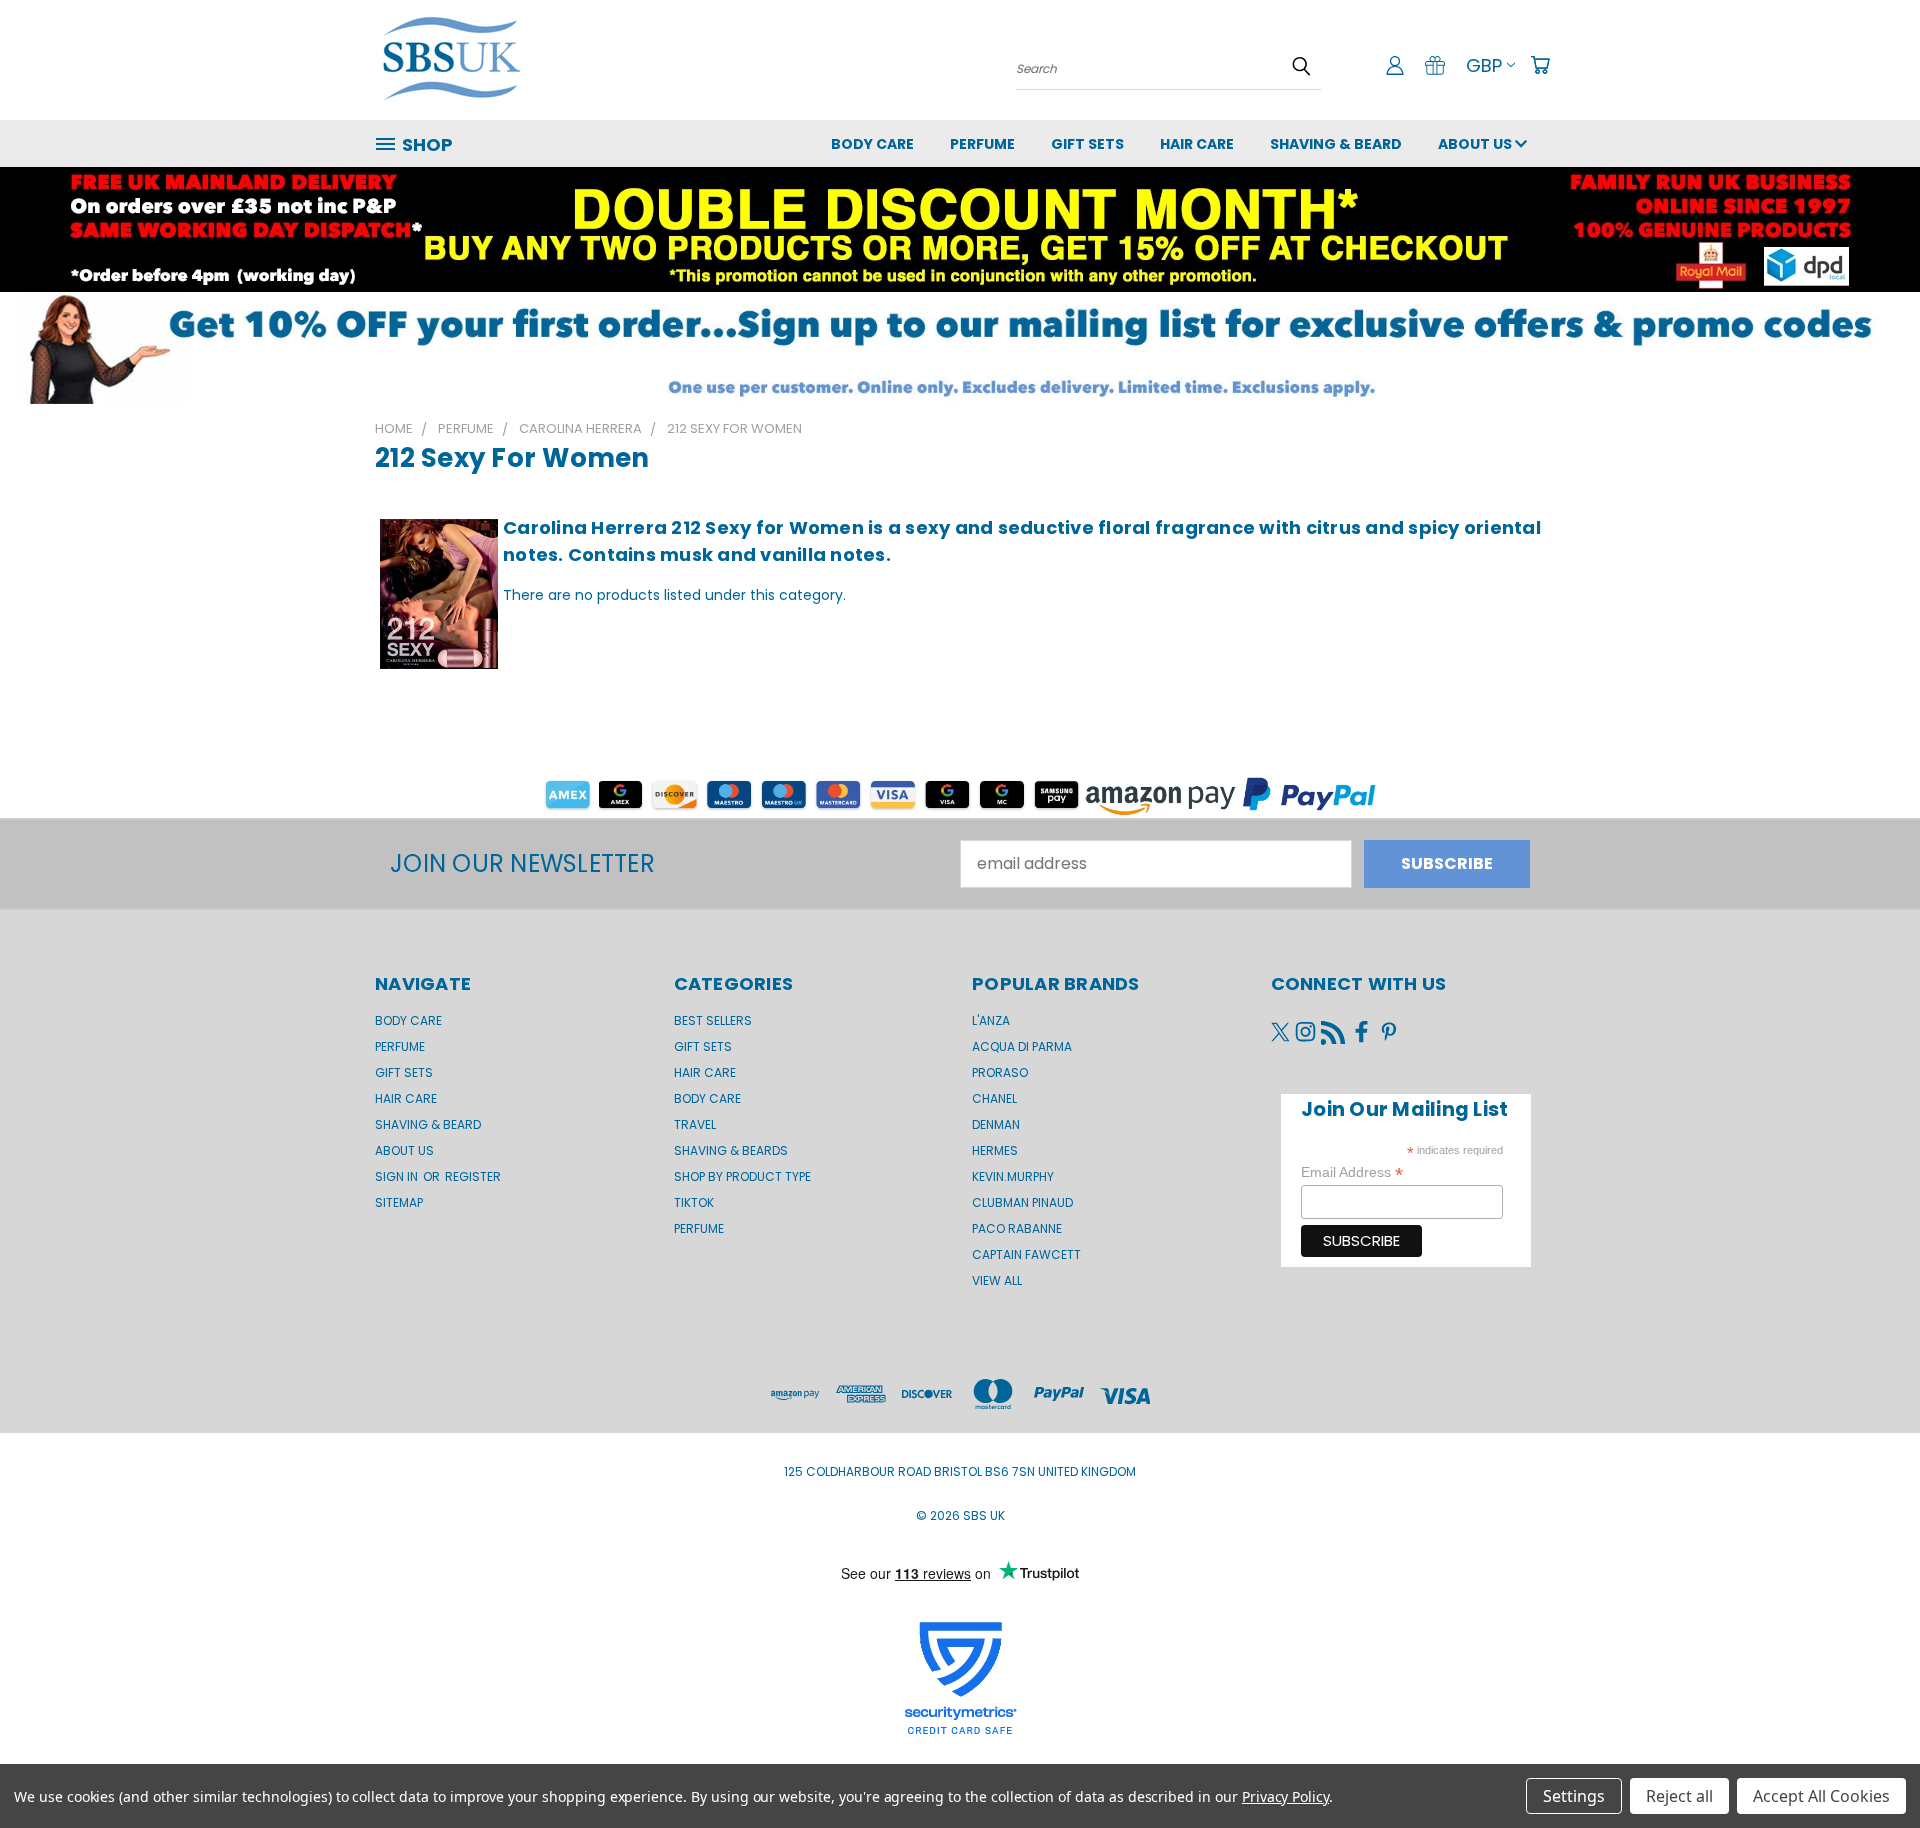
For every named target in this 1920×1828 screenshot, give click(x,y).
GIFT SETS (1087, 144)
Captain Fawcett (1026, 1254)
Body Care (872, 144)
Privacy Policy (1285, 1796)
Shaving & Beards (731, 1150)
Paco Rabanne (1017, 1228)
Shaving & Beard (1336, 144)
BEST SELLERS (713, 1020)
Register (473, 1176)
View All (997, 1280)
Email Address (1352, 1172)
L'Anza (991, 1020)
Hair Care (1197, 144)
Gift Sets (703, 1046)
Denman (996, 1124)
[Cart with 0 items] (1540, 65)
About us (1476, 144)
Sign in (398, 1176)
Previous (1864, 1765)
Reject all (1679, 1796)
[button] (960, 348)
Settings (1574, 1796)
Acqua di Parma (1022, 1046)
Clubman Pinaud (1022, 1202)
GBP (1484, 65)
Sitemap (399, 1202)
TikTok (694, 1202)
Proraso (1000, 1072)
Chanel (994, 1098)
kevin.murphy (1013, 1176)
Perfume (982, 144)
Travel (695, 1124)
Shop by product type (742, 1176)
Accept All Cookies (1821, 1796)
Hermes (995, 1150)
